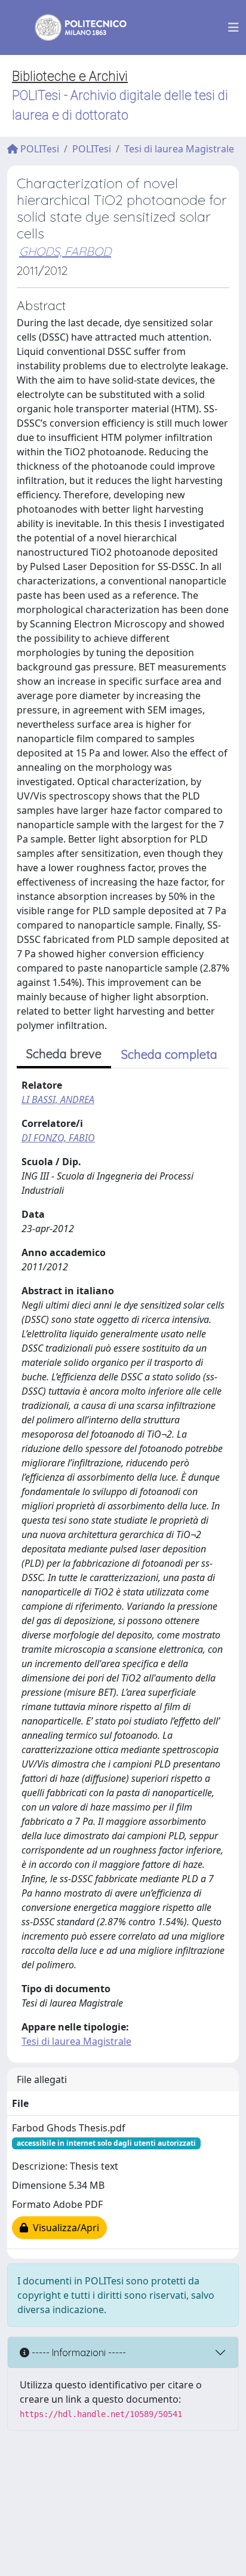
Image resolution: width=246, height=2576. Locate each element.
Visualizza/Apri (64, 2228)
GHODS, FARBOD (65, 251)
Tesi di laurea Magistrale (179, 149)
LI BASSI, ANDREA (58, 1099)
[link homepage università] (73, 27)
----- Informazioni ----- (78, 2353)
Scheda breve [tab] (64, 1054)
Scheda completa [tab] (169, 1054)
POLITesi (39, 149)
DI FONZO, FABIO (58, 1138)
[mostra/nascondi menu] (233, 27)
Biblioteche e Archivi (70, 76)
